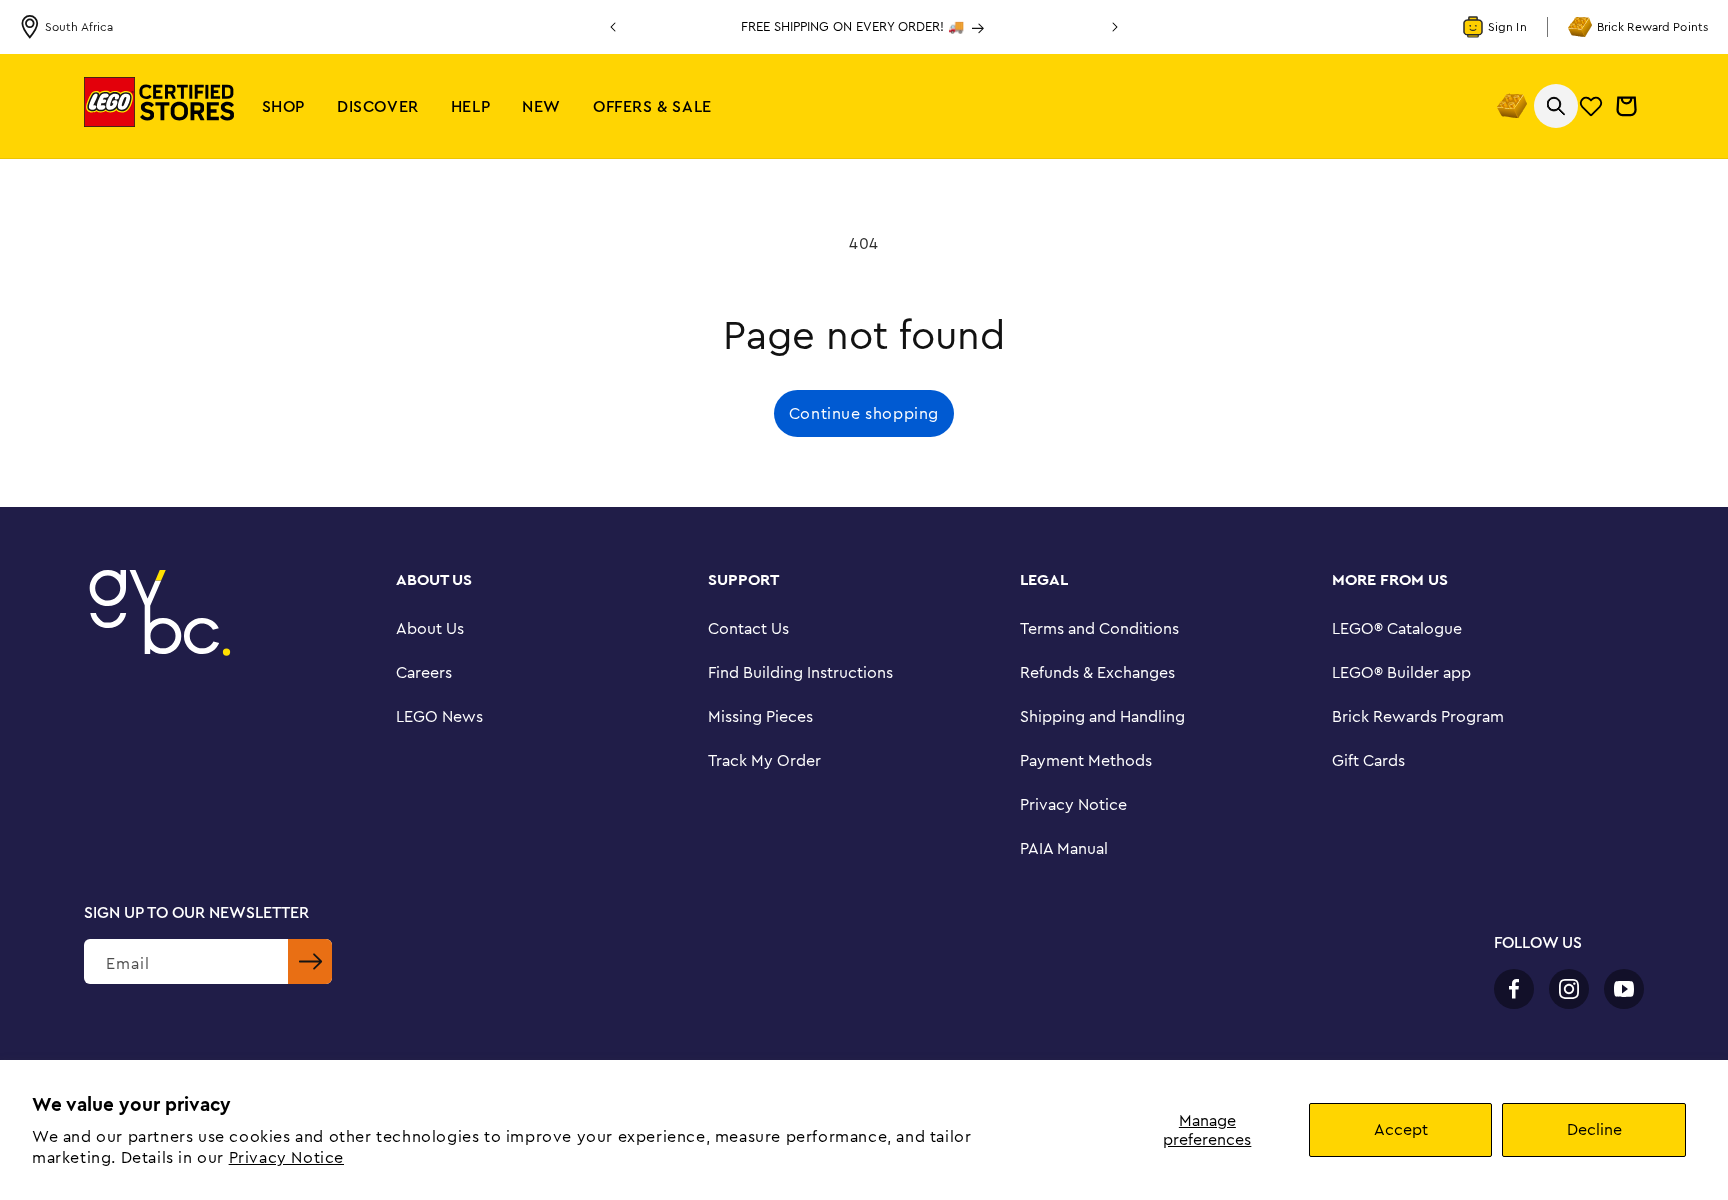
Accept (1401, 1129)
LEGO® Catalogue (1397, 628)
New (541, 106)
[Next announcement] (1115, 27)
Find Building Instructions (800, 672)
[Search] (1556, 106)
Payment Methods (1086, 760)
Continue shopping (864, 413)
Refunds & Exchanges (1097, 672)
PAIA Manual (1064, 848)
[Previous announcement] (613, 27)
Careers (424, 672)
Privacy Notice (286, 1157)
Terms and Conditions (1099, 628)
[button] (283, 106)
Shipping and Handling (1102, 716)
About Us (430, 628)
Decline (1594, 1129)
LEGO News (439, 716)
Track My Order (764, 760)
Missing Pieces (760, 716)
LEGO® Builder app (1401, 672)
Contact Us (748, 628)
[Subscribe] (310, 961)
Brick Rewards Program (1418, 716)
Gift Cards (1368, 760)
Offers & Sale (652, 106)
